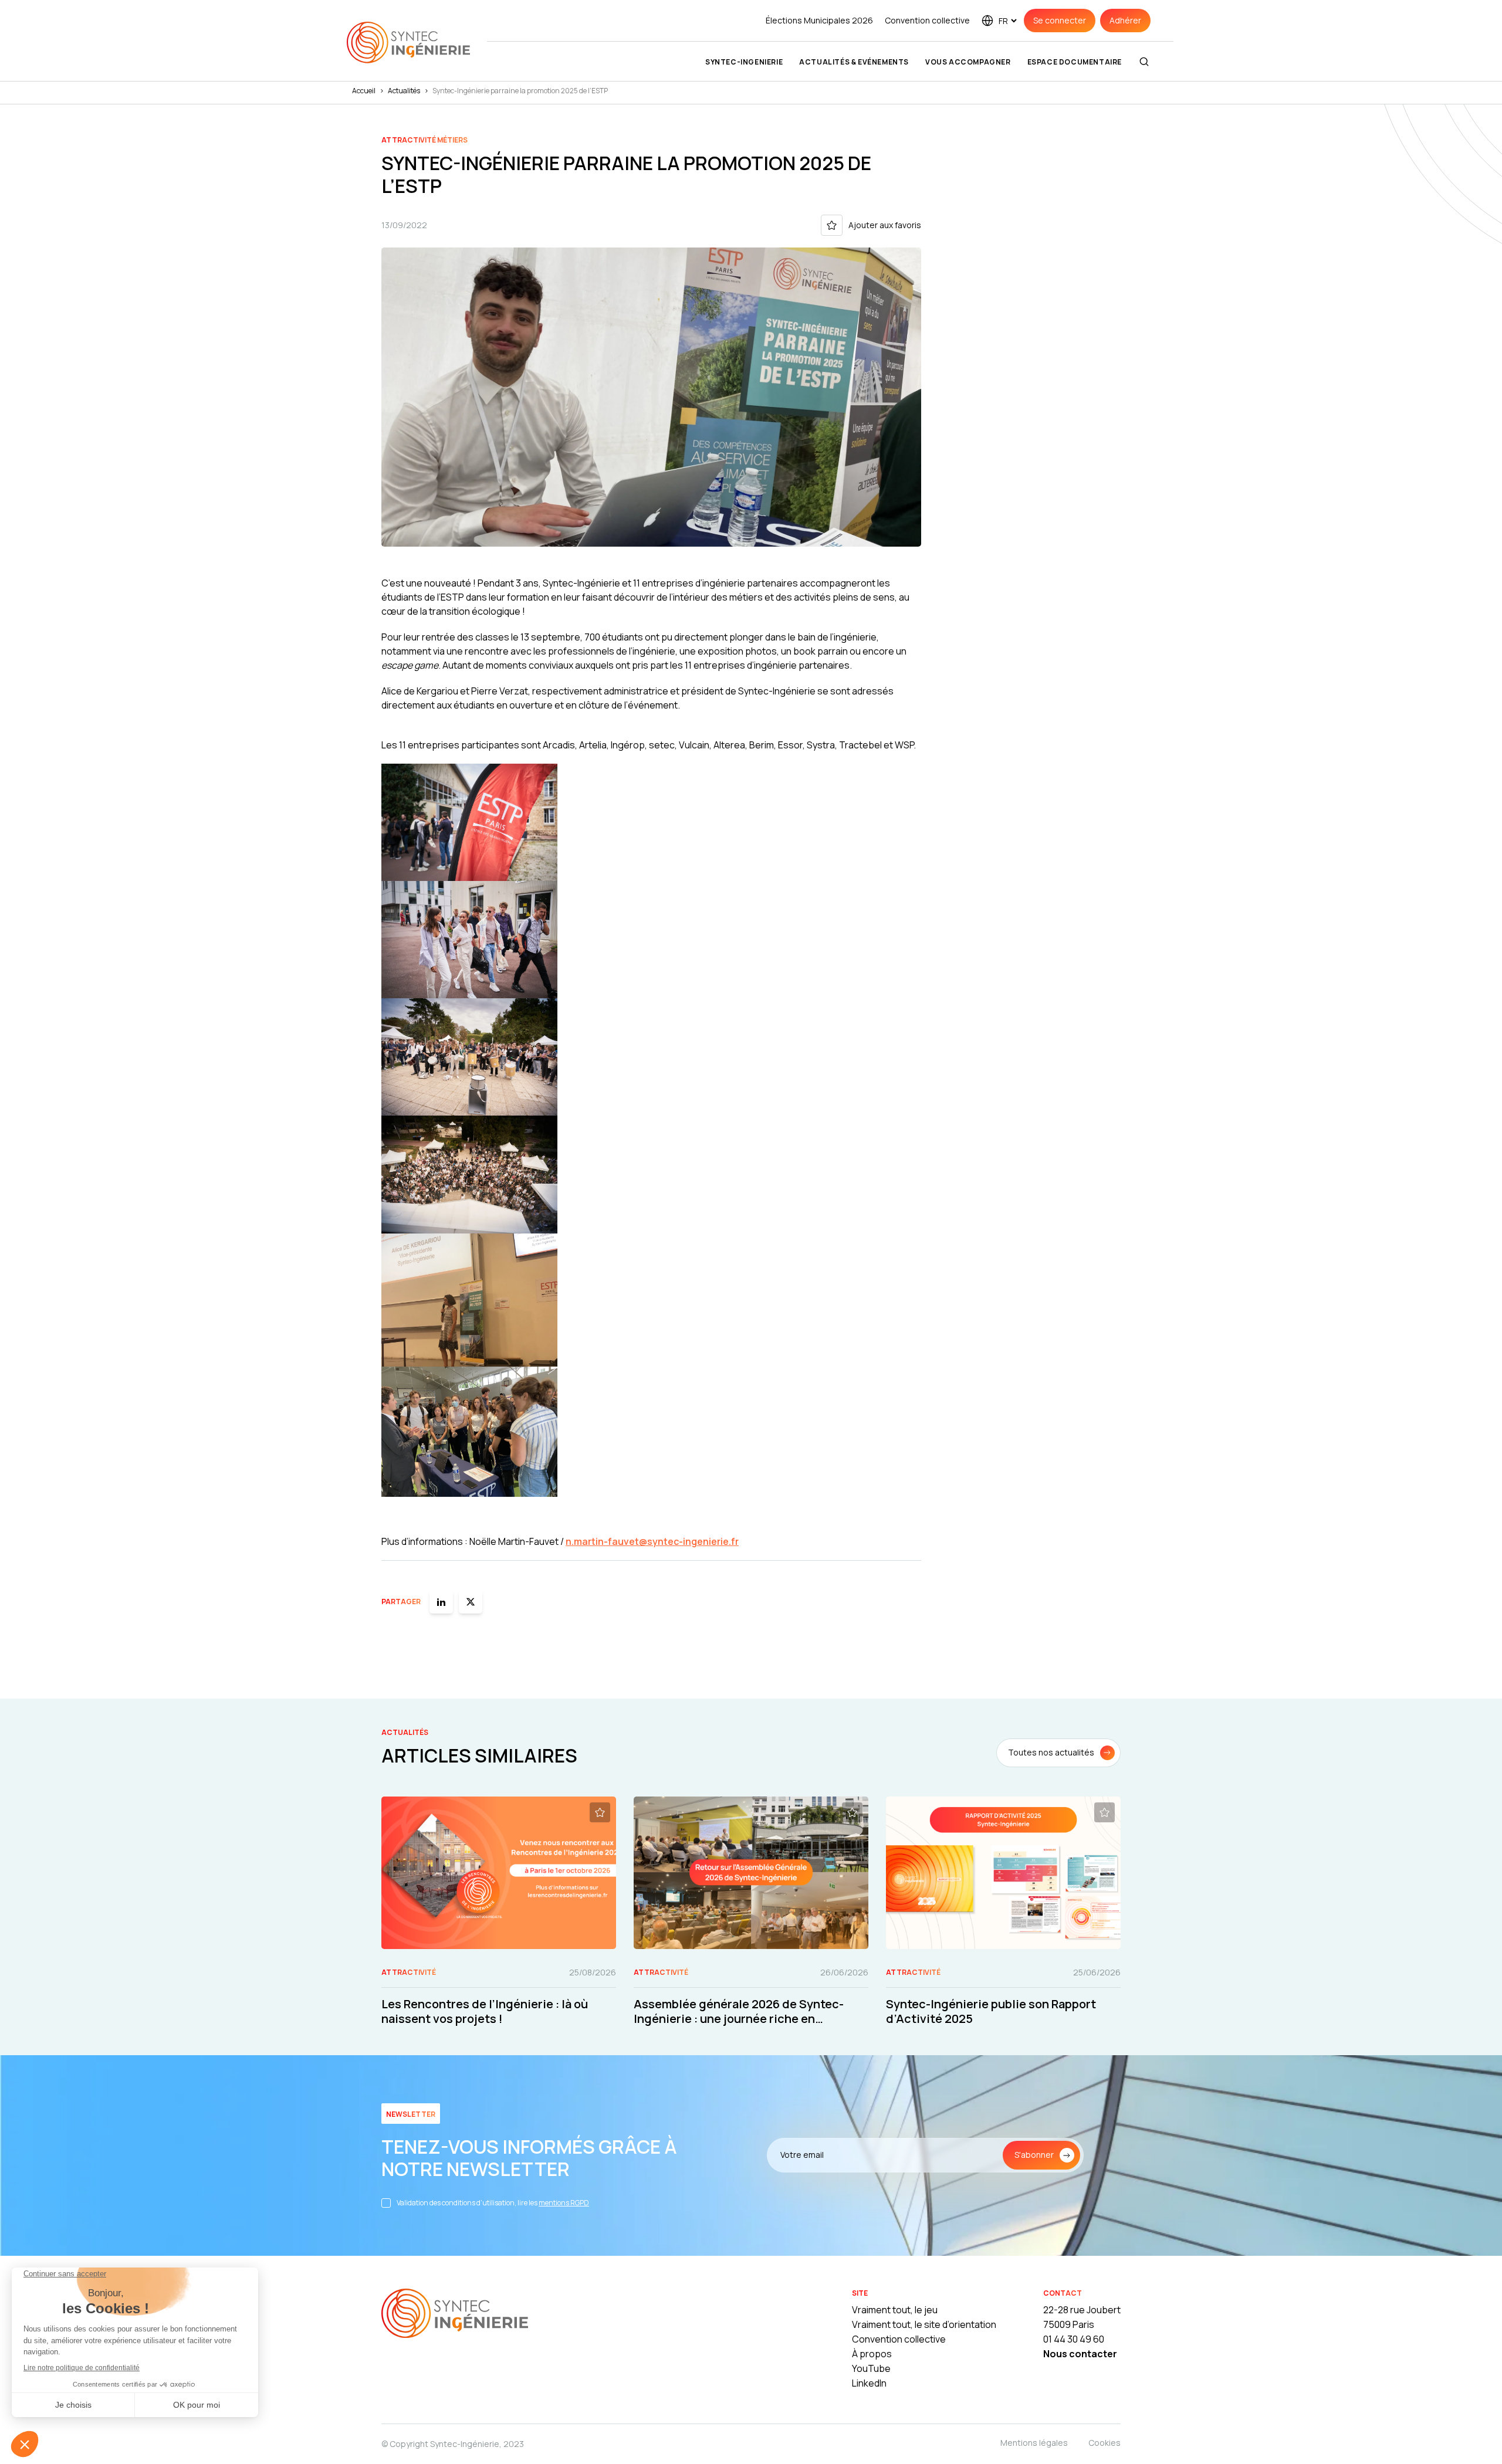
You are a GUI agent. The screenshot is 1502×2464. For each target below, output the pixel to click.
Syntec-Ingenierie (744, 62)
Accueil (364, 91)
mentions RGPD (564, 2203)
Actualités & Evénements (854, 62)
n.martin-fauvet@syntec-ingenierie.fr (652, 1541)
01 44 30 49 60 (1074, 2339)
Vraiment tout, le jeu (895, 2310)
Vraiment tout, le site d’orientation (924, 2324)
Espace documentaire (1075, 62)
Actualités (404, 91)
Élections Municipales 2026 (819, 20)
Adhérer (1125, 20)
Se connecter (1060, 20)
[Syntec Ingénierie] (455, 2315)
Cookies (1104, 2443)
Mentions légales (1034, 2443)
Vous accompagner (968, 62)
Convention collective (927, 20)
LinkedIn (869, 2383)
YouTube (871, 2368)
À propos (872, 2354)
